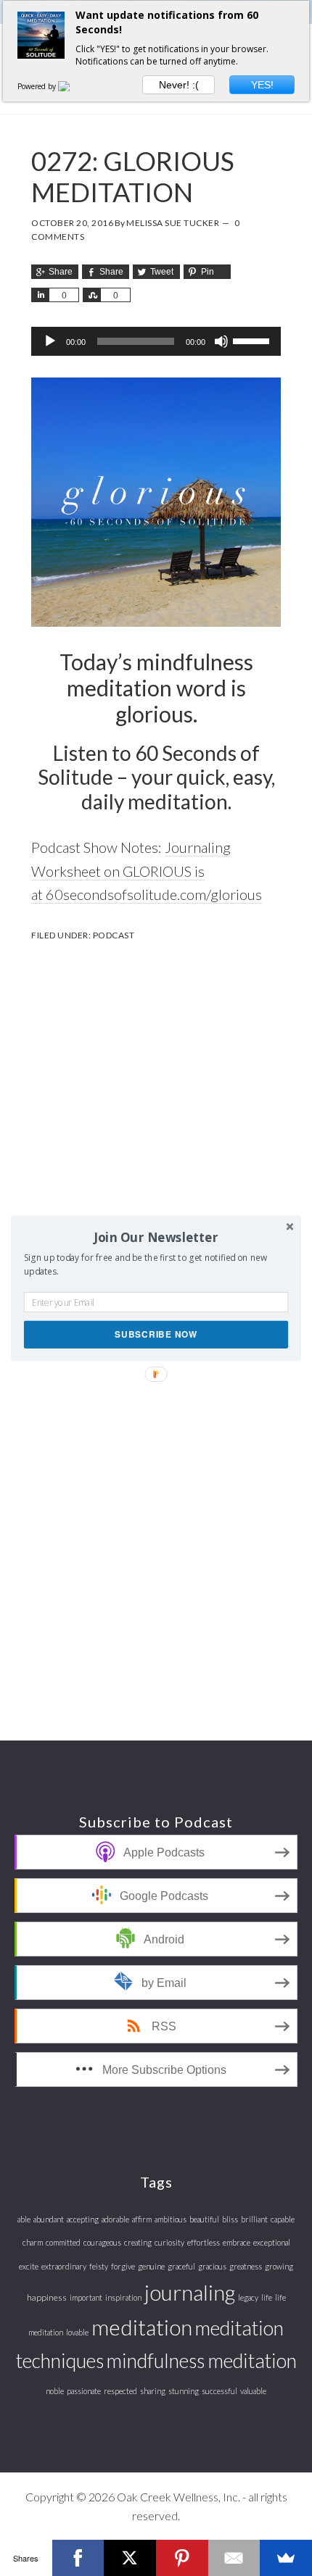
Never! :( (179, 85)
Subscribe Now (156, 1334)
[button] (156, 1237)
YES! (262, 85)
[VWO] (73, 86)
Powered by (38, 86)
